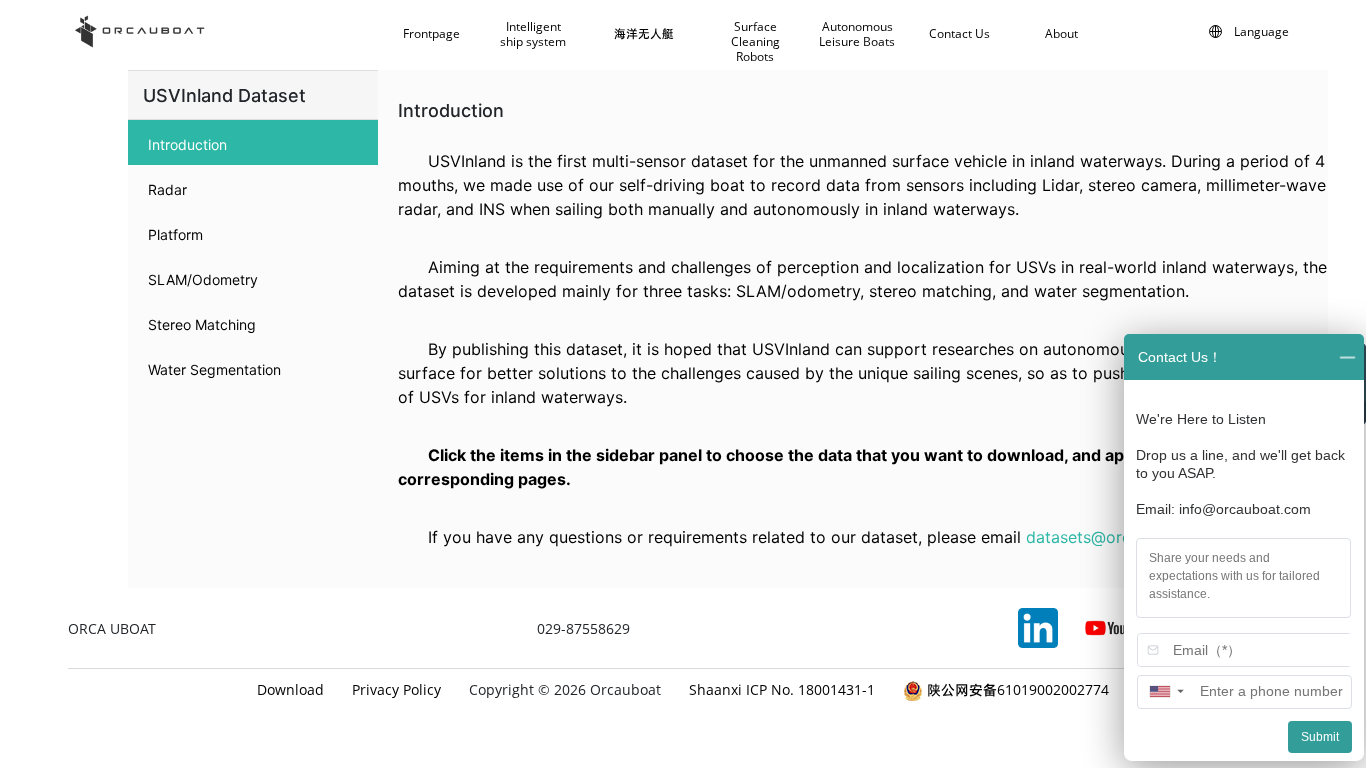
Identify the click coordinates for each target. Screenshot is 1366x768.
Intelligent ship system (533, 34)
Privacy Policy (396, 689)
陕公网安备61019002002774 (1016, 689)
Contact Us (959, 34)
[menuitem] (253, 142)
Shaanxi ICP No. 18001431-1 (782, 689)
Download (290, 689)
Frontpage (431, 34)
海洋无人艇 (644, 34)
